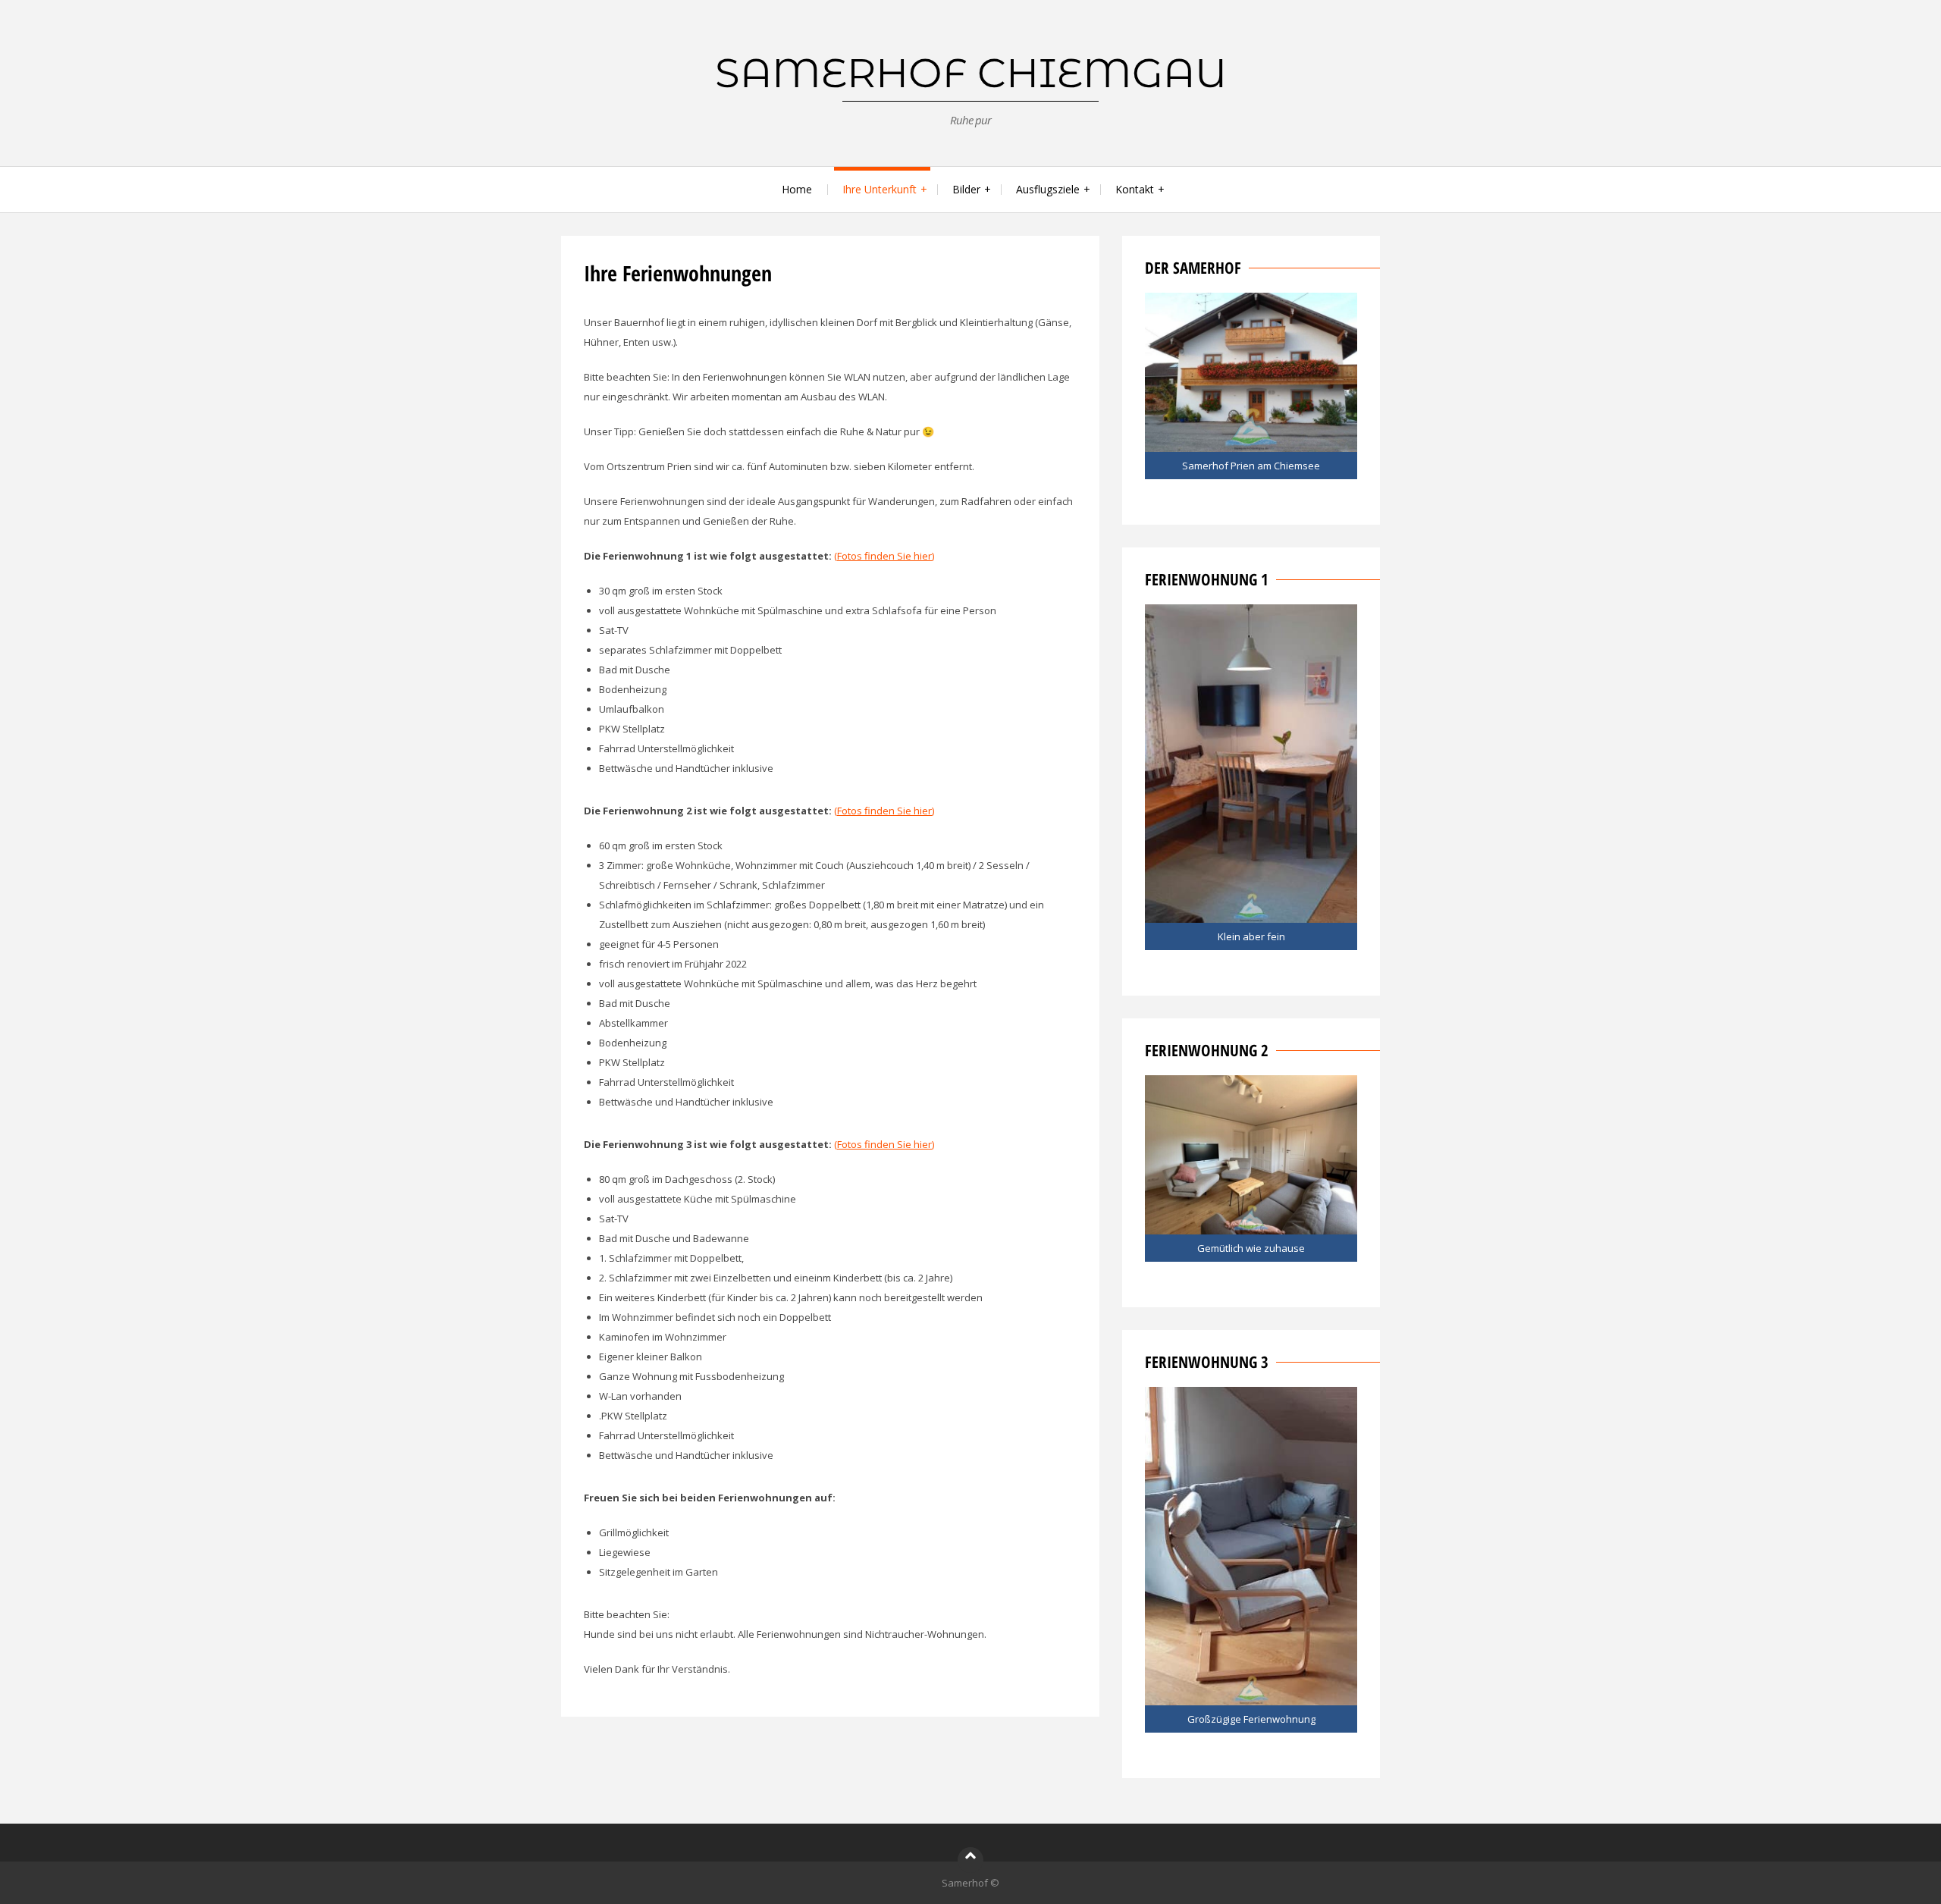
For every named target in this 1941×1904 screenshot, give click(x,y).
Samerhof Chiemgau (971, 73)
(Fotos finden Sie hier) (884, 556)
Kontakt (1135, 189)
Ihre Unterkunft (880, 189)
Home (797, 189)
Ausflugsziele (1048, 189)
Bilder (966, 189)
